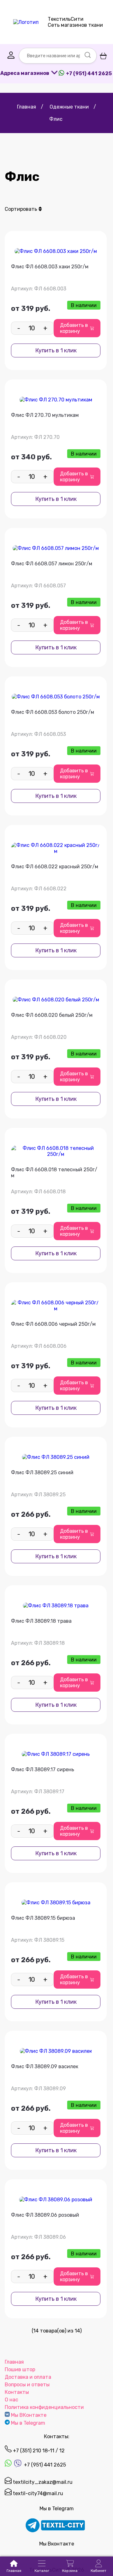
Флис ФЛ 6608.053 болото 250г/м (53, 712)
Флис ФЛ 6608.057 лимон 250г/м (52, 564)
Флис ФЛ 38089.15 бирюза (43, 1918)
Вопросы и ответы (27, 2385)
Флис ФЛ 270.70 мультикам (45, 415)
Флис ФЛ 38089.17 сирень (43, 1770)
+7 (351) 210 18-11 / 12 (38, 2451)
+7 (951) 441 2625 (44, 2465)
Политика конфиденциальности (44, 2407)
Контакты (17, 2392)
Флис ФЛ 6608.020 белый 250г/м (52, 1015)
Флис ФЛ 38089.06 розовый (45, 2215)
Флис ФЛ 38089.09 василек (45, 2066)
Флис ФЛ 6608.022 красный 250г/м (55, 867)
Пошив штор (20, 2369)
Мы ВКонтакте (29, 2415)
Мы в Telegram (28, 2423)
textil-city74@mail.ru (37, 2493)
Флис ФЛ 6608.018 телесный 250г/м (54, 1173)
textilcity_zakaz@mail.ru (42, 2482)
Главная (14, 2362)
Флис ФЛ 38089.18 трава (41, 1621)
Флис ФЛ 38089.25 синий (42, 1473)
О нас (11, 2400)
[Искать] (88, 56)
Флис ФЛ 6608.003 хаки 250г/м (50, 267)
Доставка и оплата (28, 2377)
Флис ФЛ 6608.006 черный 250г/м (53, 1324)
